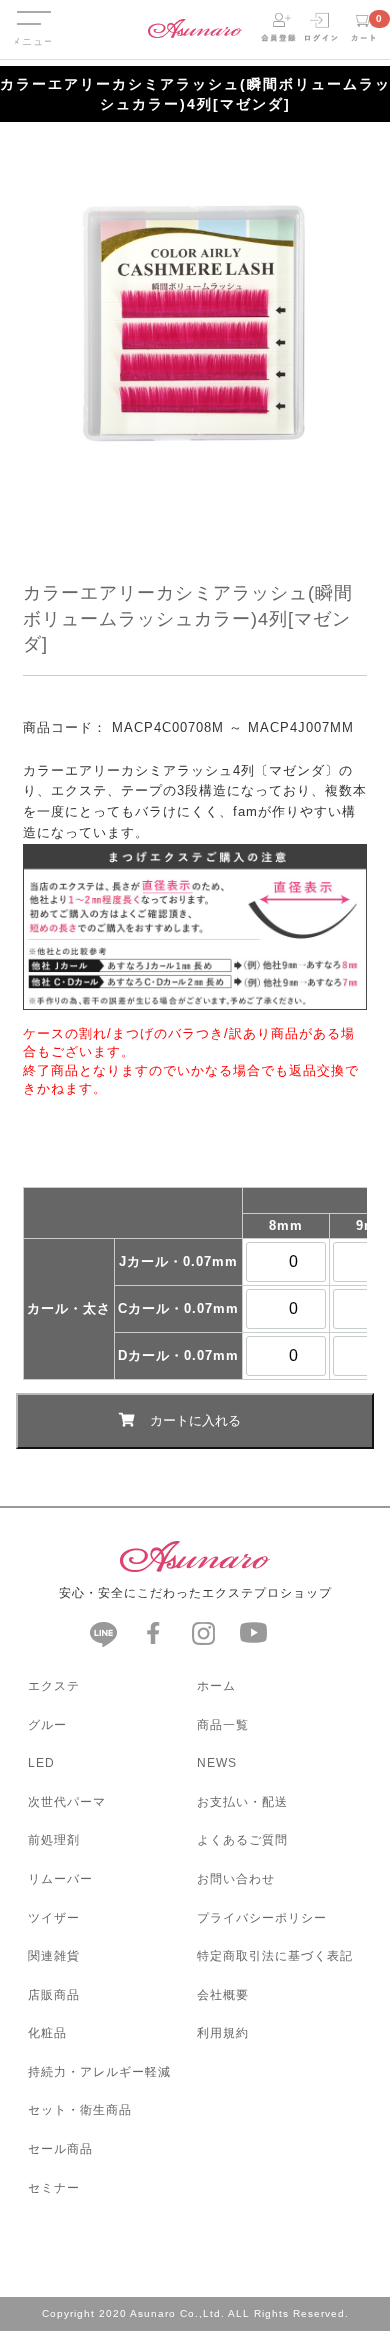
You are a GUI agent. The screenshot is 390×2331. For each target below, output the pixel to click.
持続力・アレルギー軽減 (99, 2072)
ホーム (216, 1686)
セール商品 (60, 2149)
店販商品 (54, 1995)
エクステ (54, 1686)
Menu (33, 8)
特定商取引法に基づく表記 (275, 1956)
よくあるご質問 (242, 1840)
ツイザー (54, 1918)
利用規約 (223, 2033)
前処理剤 (54, 1840)
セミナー (54, 2188)
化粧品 (47, 2033)
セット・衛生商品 (80, 2110)
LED (41, 1763)
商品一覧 (223, 1725)
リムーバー (60, 1879)
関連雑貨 (54, 1956)
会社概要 (223, 1995)
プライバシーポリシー (262, 1918)
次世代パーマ (67, 1802)
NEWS (217, 1763)
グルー (47, 1725)
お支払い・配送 (242, 1802)
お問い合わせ (236, 1879)
